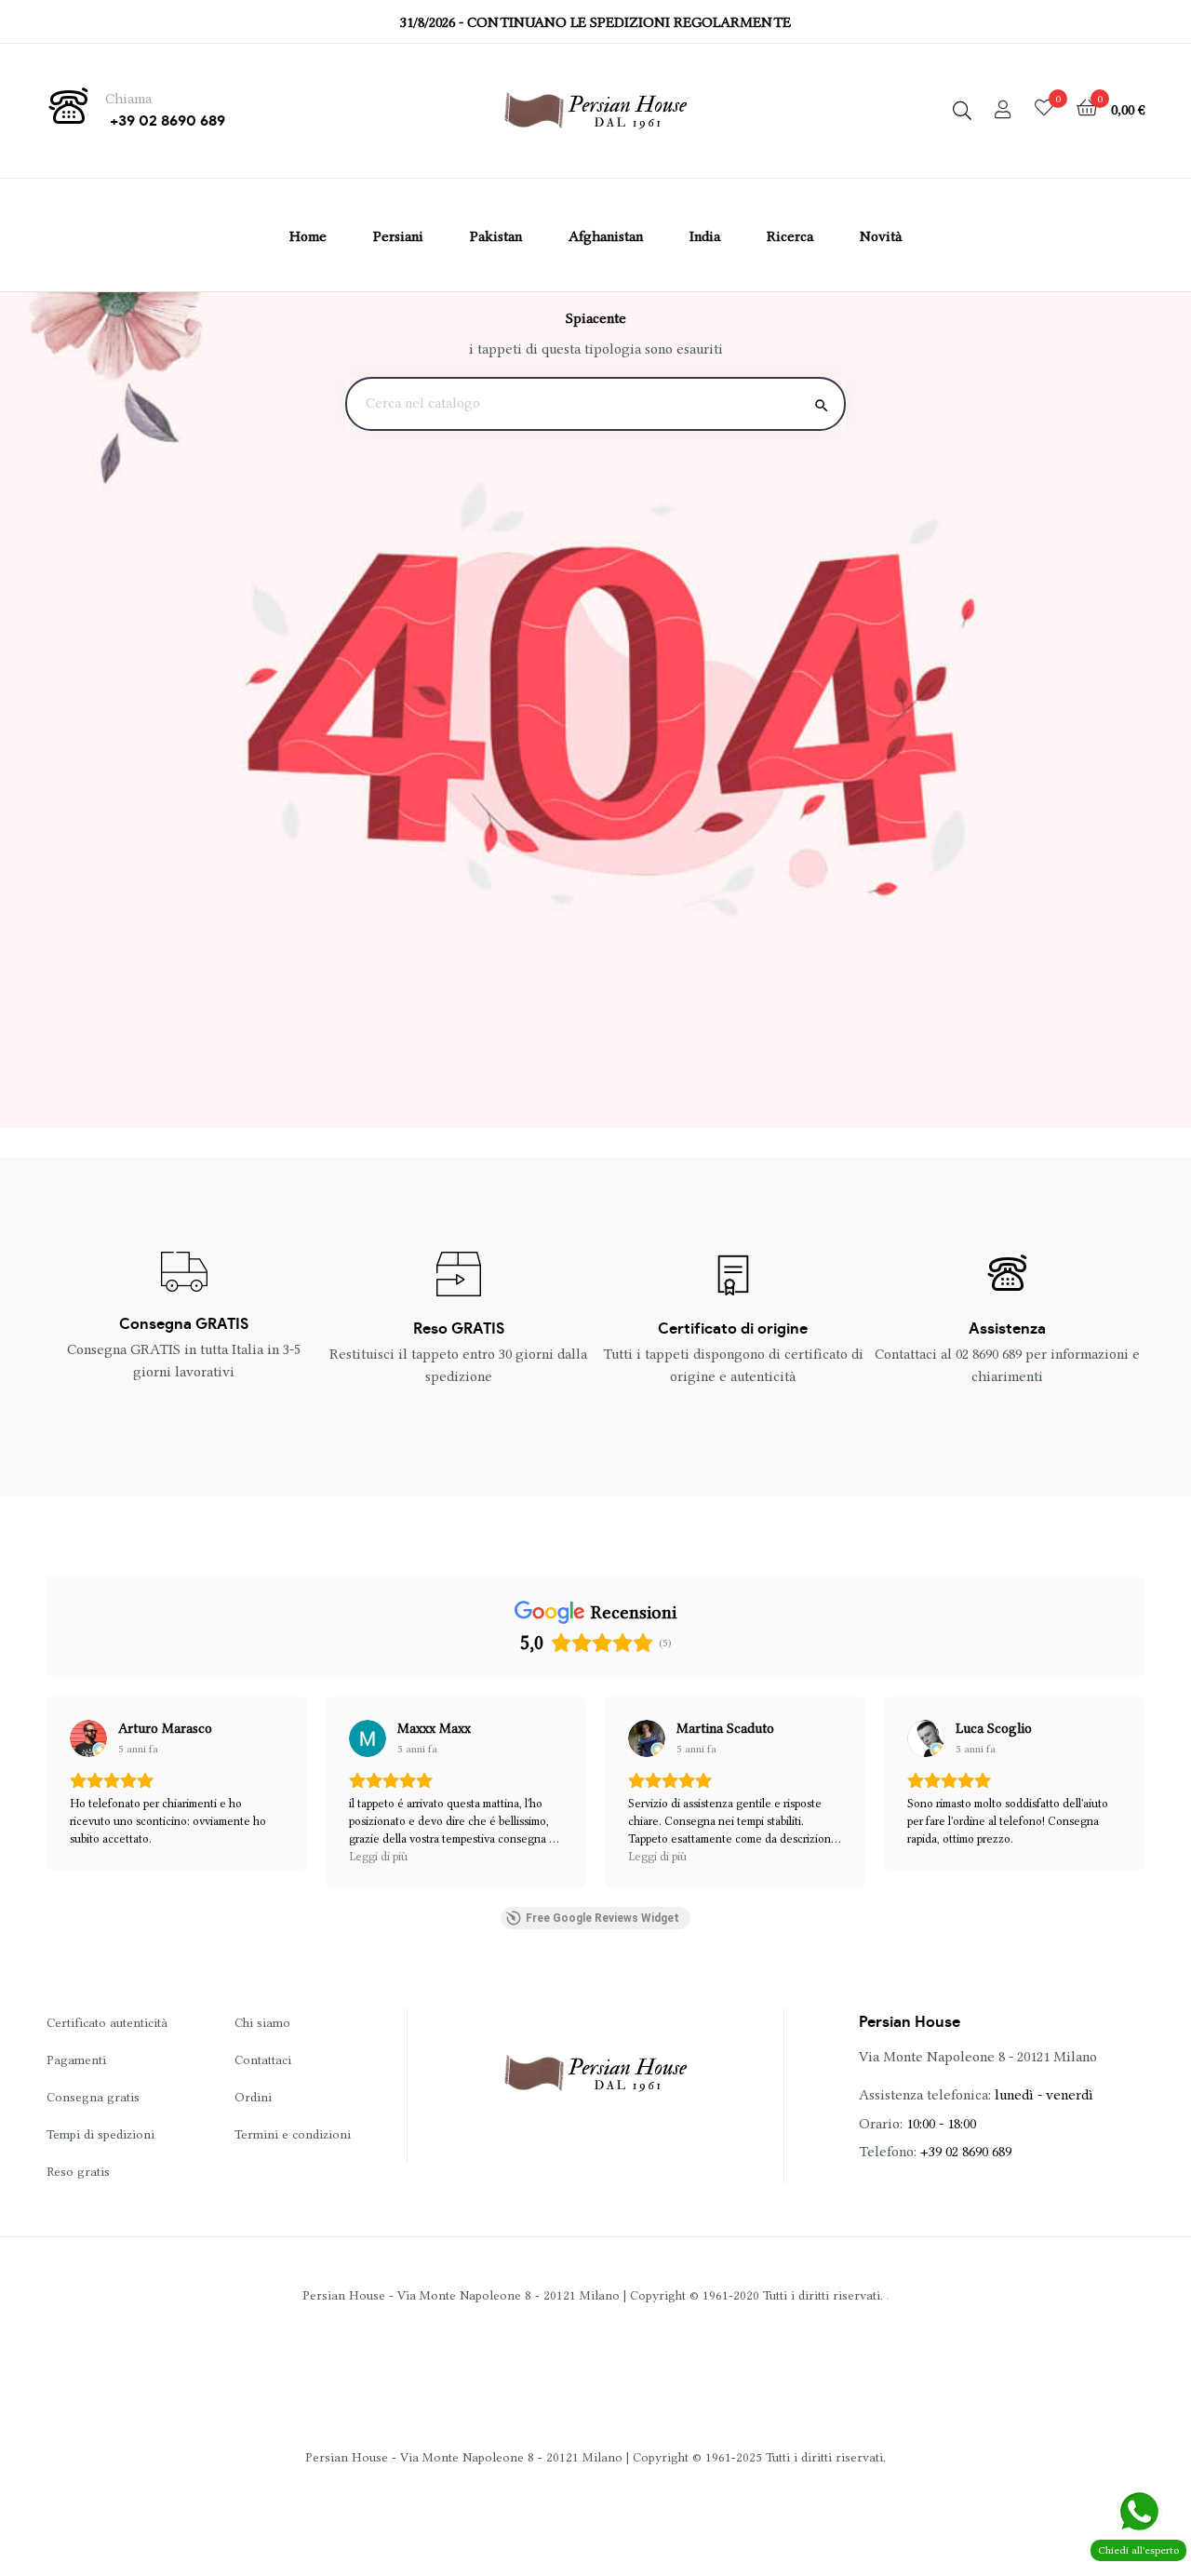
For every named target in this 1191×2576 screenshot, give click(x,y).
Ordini (253, 2097)
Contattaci (263, 2059)
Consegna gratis (93, 2097)
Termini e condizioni (293, 2134)
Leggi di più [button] (378, 1856)
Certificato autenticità (107, 2022)
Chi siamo (262, 2022)
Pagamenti (76, 2059)
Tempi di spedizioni (100, 2134)
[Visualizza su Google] (88, 1738)
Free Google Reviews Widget (602, 1918)
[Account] (1003, 111)
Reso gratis (78, 2171)
